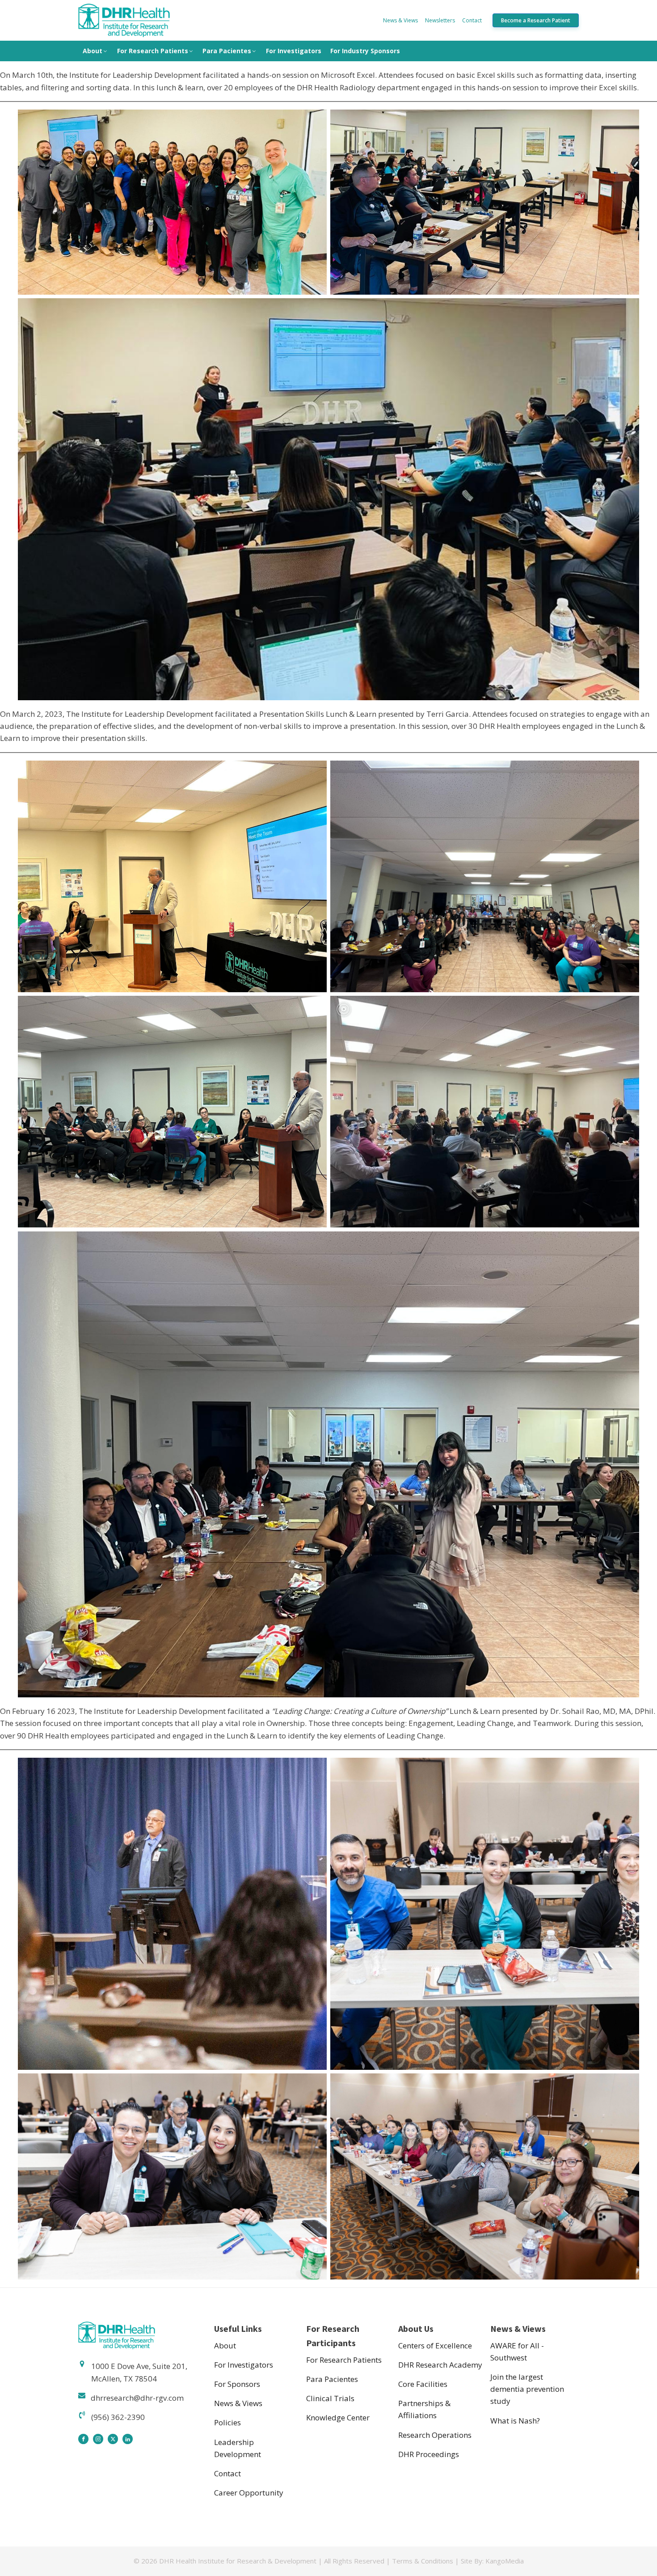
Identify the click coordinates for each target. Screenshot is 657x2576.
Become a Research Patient (536, 20)
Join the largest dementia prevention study (527, 2389)
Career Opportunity (249, 2493)
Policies (227, 2422)
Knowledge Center (338, 2417)
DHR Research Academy (440, 2365)
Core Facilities (423, 2384)
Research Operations (435, 2435)
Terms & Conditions (423, 2561)
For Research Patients (153, 51)
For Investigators (294, 51)
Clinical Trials (330, 2398)
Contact (472, 20)
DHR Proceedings (429, 2454)
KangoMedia (505, 2561)
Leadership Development (238, 2448)
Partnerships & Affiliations (424, 2409)
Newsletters (440, 20)
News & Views (400, 20)
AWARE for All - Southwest (517, 2352)
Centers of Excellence (435, 2345)
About (93, 51)
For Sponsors (237, 2384)
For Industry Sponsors (365, 51)
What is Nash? (515, 2421)
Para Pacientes (227, 51)
